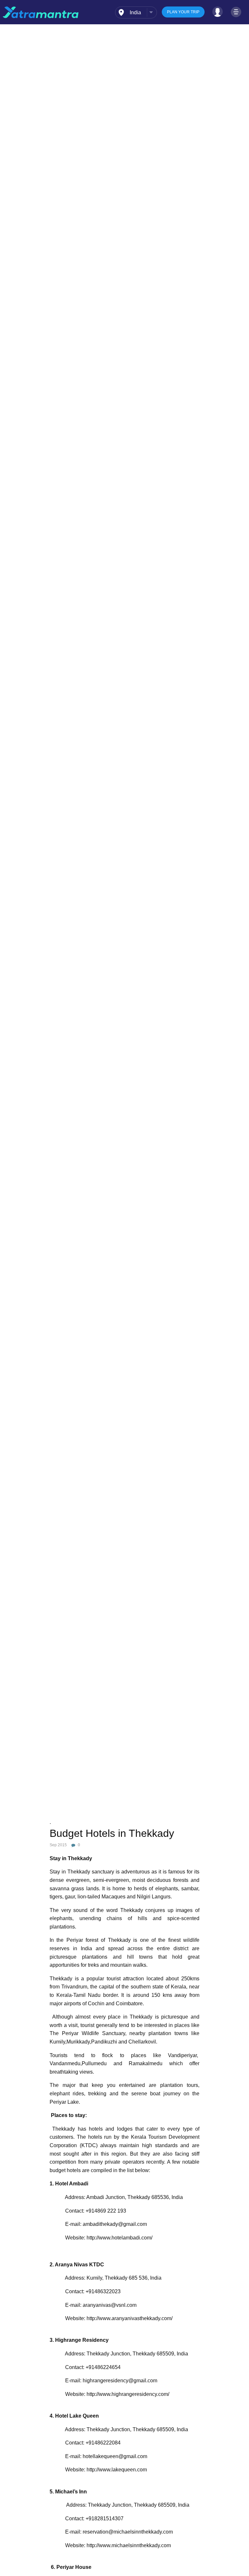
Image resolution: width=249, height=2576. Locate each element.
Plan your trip (183, 12)
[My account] (218, 12)
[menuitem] (136, 12)
